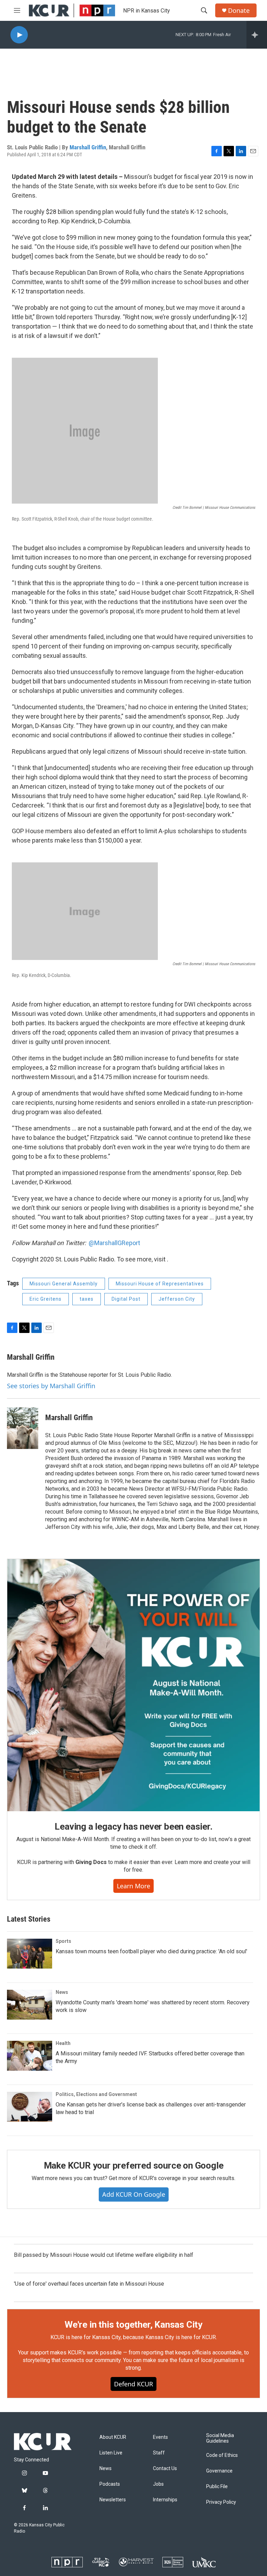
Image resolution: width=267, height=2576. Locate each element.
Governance (219, 2471)
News (62, 1992)
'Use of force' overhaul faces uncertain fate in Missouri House (89, 2284)
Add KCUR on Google (134, 2194)
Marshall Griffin (88, 147)
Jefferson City (177, 1299)
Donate (239, 11)
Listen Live (111, 2453)
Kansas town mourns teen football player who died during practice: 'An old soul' (151, 1951)
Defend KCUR (133, 2384)
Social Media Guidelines (220, 2438)
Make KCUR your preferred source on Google (134, 2165)
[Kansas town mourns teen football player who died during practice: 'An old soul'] (30, 1954)
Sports (63, 1941)
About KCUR (113, 2437)
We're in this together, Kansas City (133, 2325)
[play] (19, 35)
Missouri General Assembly (64, 1284)
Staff (159, 2453)
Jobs (158, 2484)
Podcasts (110, 2484)
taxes (87, 1299)
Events (160, 2437)
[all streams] (257, 35)
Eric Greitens (46, 1299)
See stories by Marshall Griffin (51, 1386)
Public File (217, 2487)
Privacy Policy (221, 2502)
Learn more (133, 1886)
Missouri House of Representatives (160, 1284)
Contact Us (165, 2469)
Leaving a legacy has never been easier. (133, 1827)
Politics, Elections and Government (96, 2094)
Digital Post (126, 1299)
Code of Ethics (222, 2455)
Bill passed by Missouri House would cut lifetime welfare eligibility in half (104, 2255)
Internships (165, 2500)
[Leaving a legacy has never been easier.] (133, 1685)
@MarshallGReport (114, 1243)
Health (63, 2043)
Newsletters (113, 2500)
